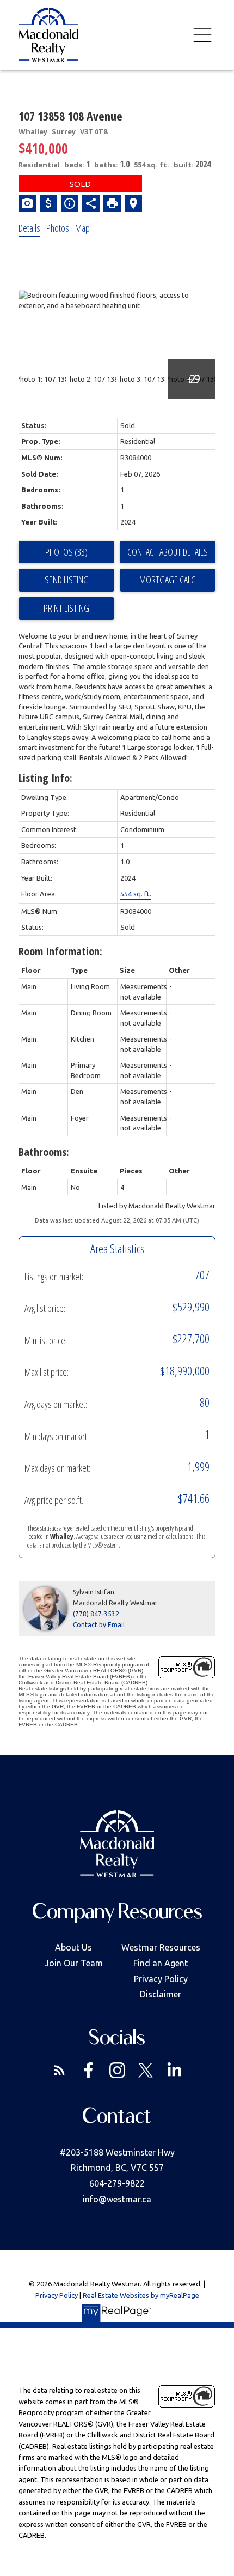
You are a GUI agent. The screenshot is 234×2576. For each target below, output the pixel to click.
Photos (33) (66, 552)
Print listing (66, 608)
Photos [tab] (58, 228)
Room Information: (60, 951)
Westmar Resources (161, 1947)
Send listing (67, 580)
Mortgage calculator (168, 580)
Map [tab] (82, 228)
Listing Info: (45, 778)
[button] (60, 2070)
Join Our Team (74, 1963)
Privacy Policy (161, 1979)
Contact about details (168, 552)
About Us (73, 1947)
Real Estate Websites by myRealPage (141, 2295)
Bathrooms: (44, 1152)
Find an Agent (161, 1963)
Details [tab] (29, 228)
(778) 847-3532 (96, 1614)
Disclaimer (161, 1994)
